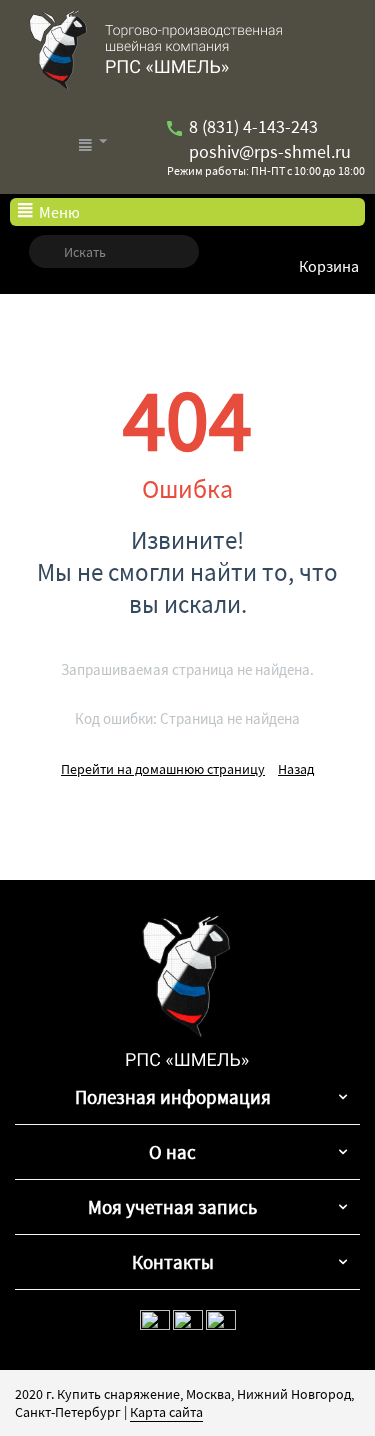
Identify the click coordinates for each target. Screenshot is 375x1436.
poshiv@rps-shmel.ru (268, 151)
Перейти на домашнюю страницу (163, 769)
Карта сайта (166, 1412)
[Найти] (44, 252)
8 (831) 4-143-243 (251, 126)
